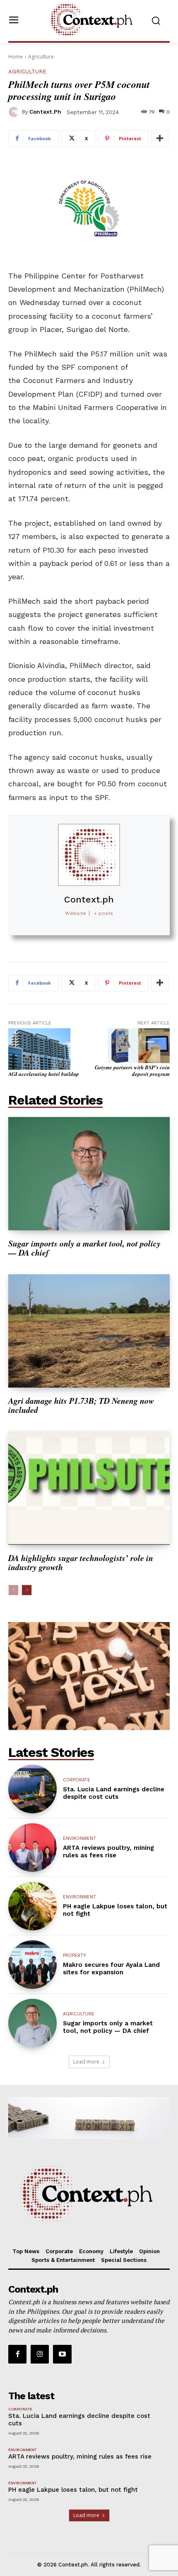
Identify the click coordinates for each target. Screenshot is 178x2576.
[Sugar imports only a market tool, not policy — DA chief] (89, 1174)
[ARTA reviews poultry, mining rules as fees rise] (32, 1848)
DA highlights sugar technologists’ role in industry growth (81, 1562)
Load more (86, 2062)
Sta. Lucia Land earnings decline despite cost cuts (114, 1793)
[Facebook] (17, 2354)
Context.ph (45, 112)
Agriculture (41, 57)
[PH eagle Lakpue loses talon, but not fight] (32, 1906)
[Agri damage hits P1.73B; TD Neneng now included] (89, 1331)
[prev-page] (13, 1590)
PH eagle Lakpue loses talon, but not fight (73, 2490)
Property (75, 1955)
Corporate (77, 1780)
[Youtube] (62, 2354)
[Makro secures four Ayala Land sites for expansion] (32, 1965)
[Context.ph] (15, 112)
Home (16, 57)
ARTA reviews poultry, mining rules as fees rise (108, 1851)
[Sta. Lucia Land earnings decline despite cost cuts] (32, 1789)
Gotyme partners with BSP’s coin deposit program (132, 1071)
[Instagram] (40, 2354)
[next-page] (27, 1590)
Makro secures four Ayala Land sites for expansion (111, 1969)
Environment (79, 1838)
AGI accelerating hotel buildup (44, 1074)
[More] (160, 139)
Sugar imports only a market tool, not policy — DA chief (84, 1248)
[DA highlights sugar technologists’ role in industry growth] (89, 1488)
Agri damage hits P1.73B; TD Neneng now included (81, 1405)
